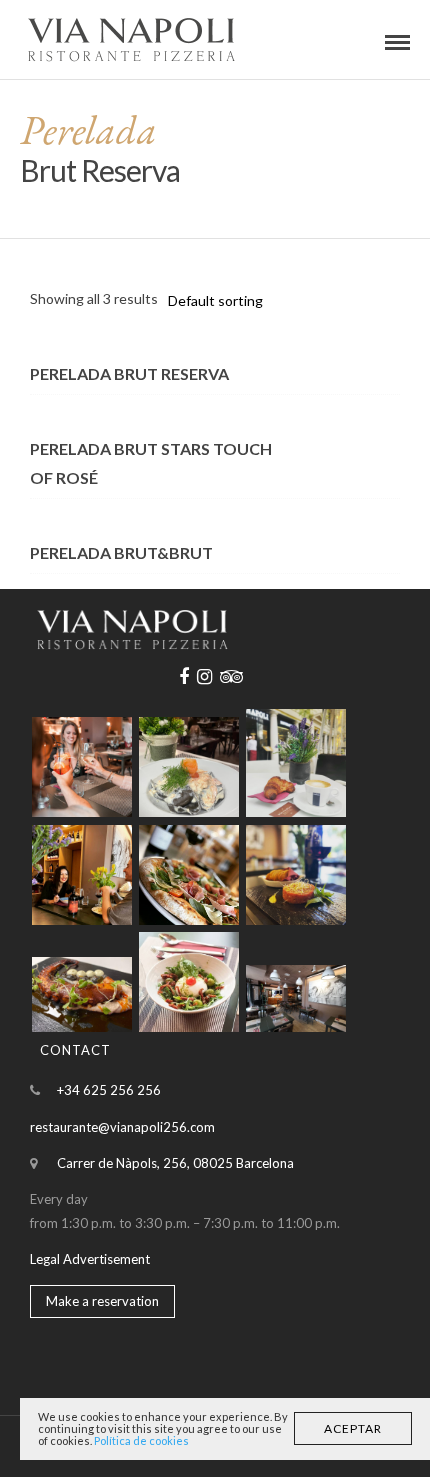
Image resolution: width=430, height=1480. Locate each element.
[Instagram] (204, 677)
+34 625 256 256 (109, 1090)
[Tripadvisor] (231, 677)
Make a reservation (102, 1301)
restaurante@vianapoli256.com (122, 1127)
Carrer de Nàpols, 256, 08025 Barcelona (175, 1163)
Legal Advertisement (90, 1259)
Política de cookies (141, 1440)
